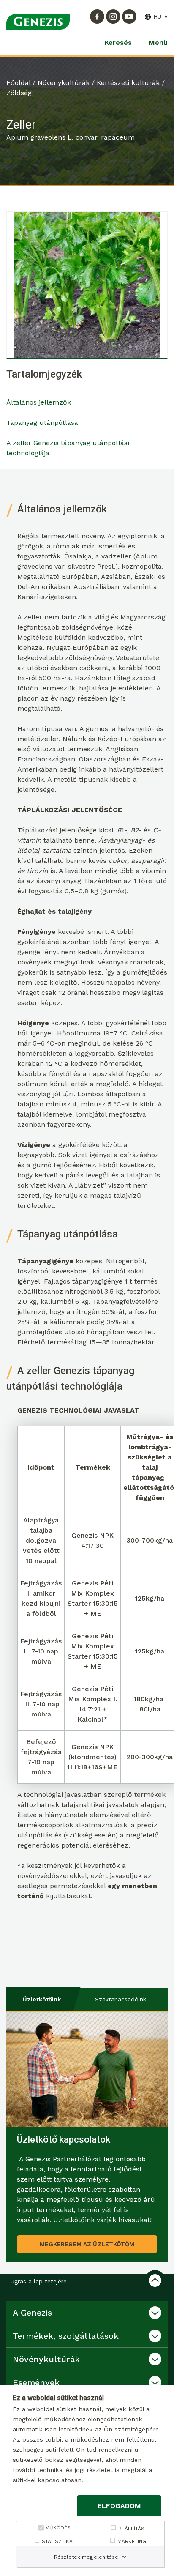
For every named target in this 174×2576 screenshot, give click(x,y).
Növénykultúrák (64, 83)
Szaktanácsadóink (121, 1999)
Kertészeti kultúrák (128, 83)
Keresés (118, 42)
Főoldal (18, 83)
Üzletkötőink (42, 1999)
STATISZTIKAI (58, 2541)
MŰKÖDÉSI (58, 2528)
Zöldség (19, 93)
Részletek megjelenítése (86, 2557)
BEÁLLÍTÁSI (132, 2529)
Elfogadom (119, 2506)
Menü (158, 42)
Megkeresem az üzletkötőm (87, 2244)
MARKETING (132, 2541)
